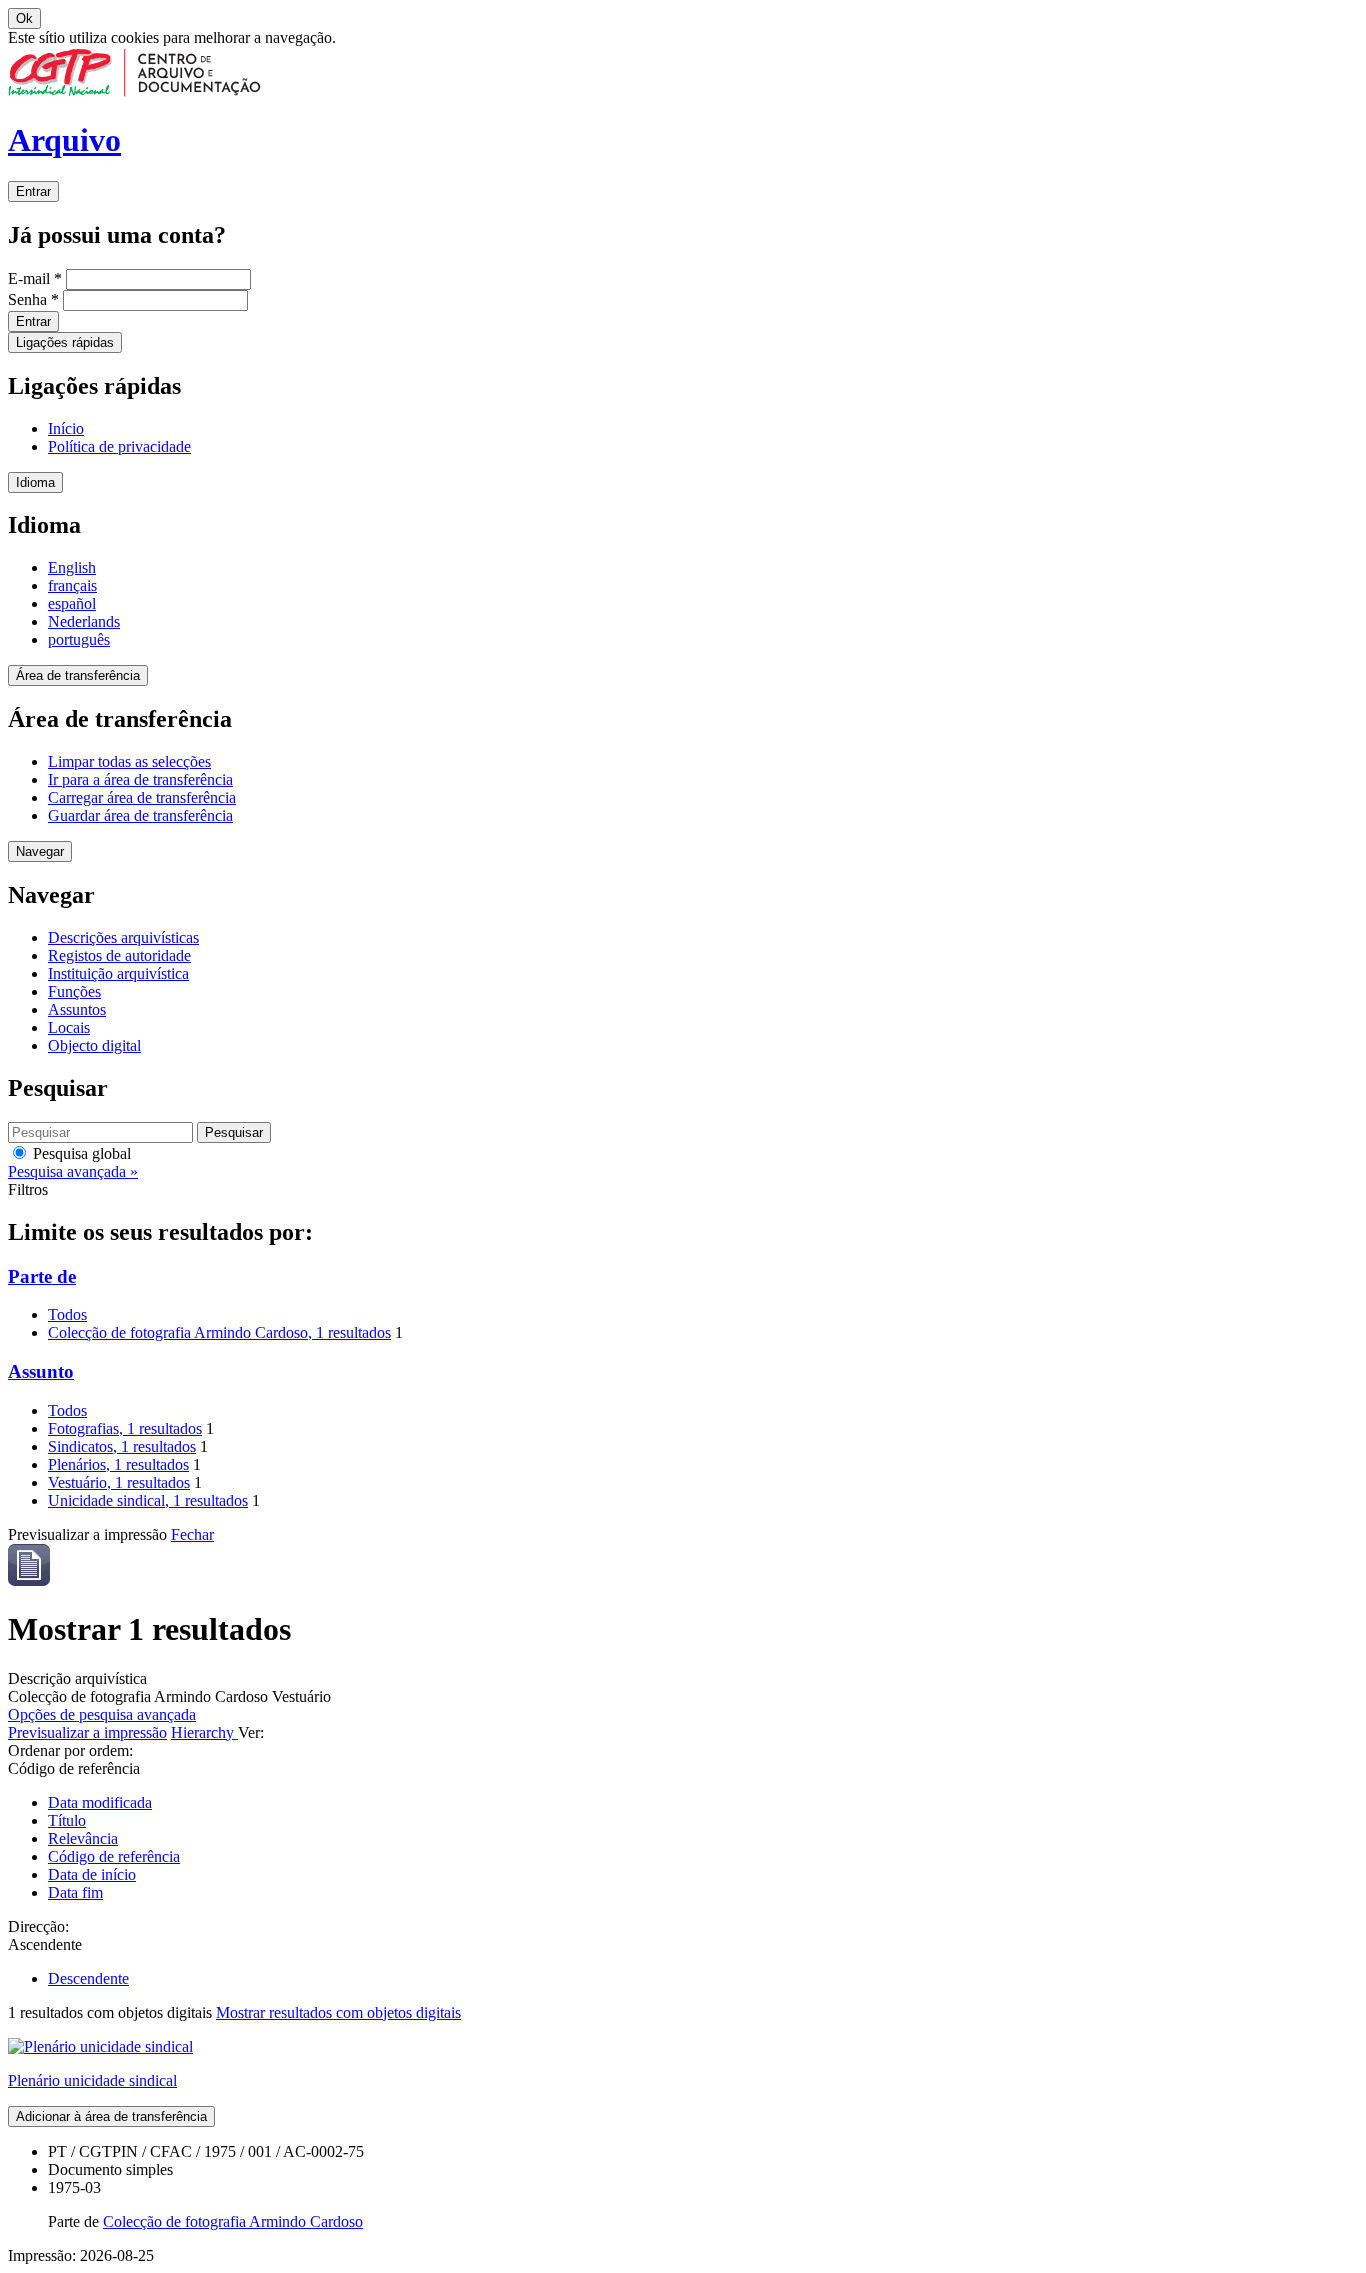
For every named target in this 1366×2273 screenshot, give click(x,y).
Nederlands (84, 621)
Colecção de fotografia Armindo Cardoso (219, 1332)
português (79, 639)
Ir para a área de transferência (140, 779)
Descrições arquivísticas (123, 937)
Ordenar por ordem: (70, 1750)
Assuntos (77, 1009)
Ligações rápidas (65, 342)
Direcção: (38, 1926)
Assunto (41, 1371)
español (72, 603)
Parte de (42, 1276)
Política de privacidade (119, 446)
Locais (69, 1027)
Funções (74, 991)
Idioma (35, 482)
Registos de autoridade (119, 955)
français (72, 585)
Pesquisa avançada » (73, 1171)
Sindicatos (122, 1446)
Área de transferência (78, 675)
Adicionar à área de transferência (111, 2116)
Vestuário (119, 1482)
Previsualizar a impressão (87, 1732)
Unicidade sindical (148, 1500)
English (72, 567)
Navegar (40, 851)
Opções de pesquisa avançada (102, 1714)
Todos (67, 1314)
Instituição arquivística (118, 973)
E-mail (35, 278)
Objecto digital (94, 1045)
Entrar (33, 191)
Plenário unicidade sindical (92, 2080)
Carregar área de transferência (142, 797)
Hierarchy (204, 1732)
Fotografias (125, 1428)
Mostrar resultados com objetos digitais (338, 2012)
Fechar (192, 1534)
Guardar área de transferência (140, 815)
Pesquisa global (80, 1153)
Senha (33, 299)
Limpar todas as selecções (129, 761)
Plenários (118, 1464)
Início (66, 428)
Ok (24, 18)
